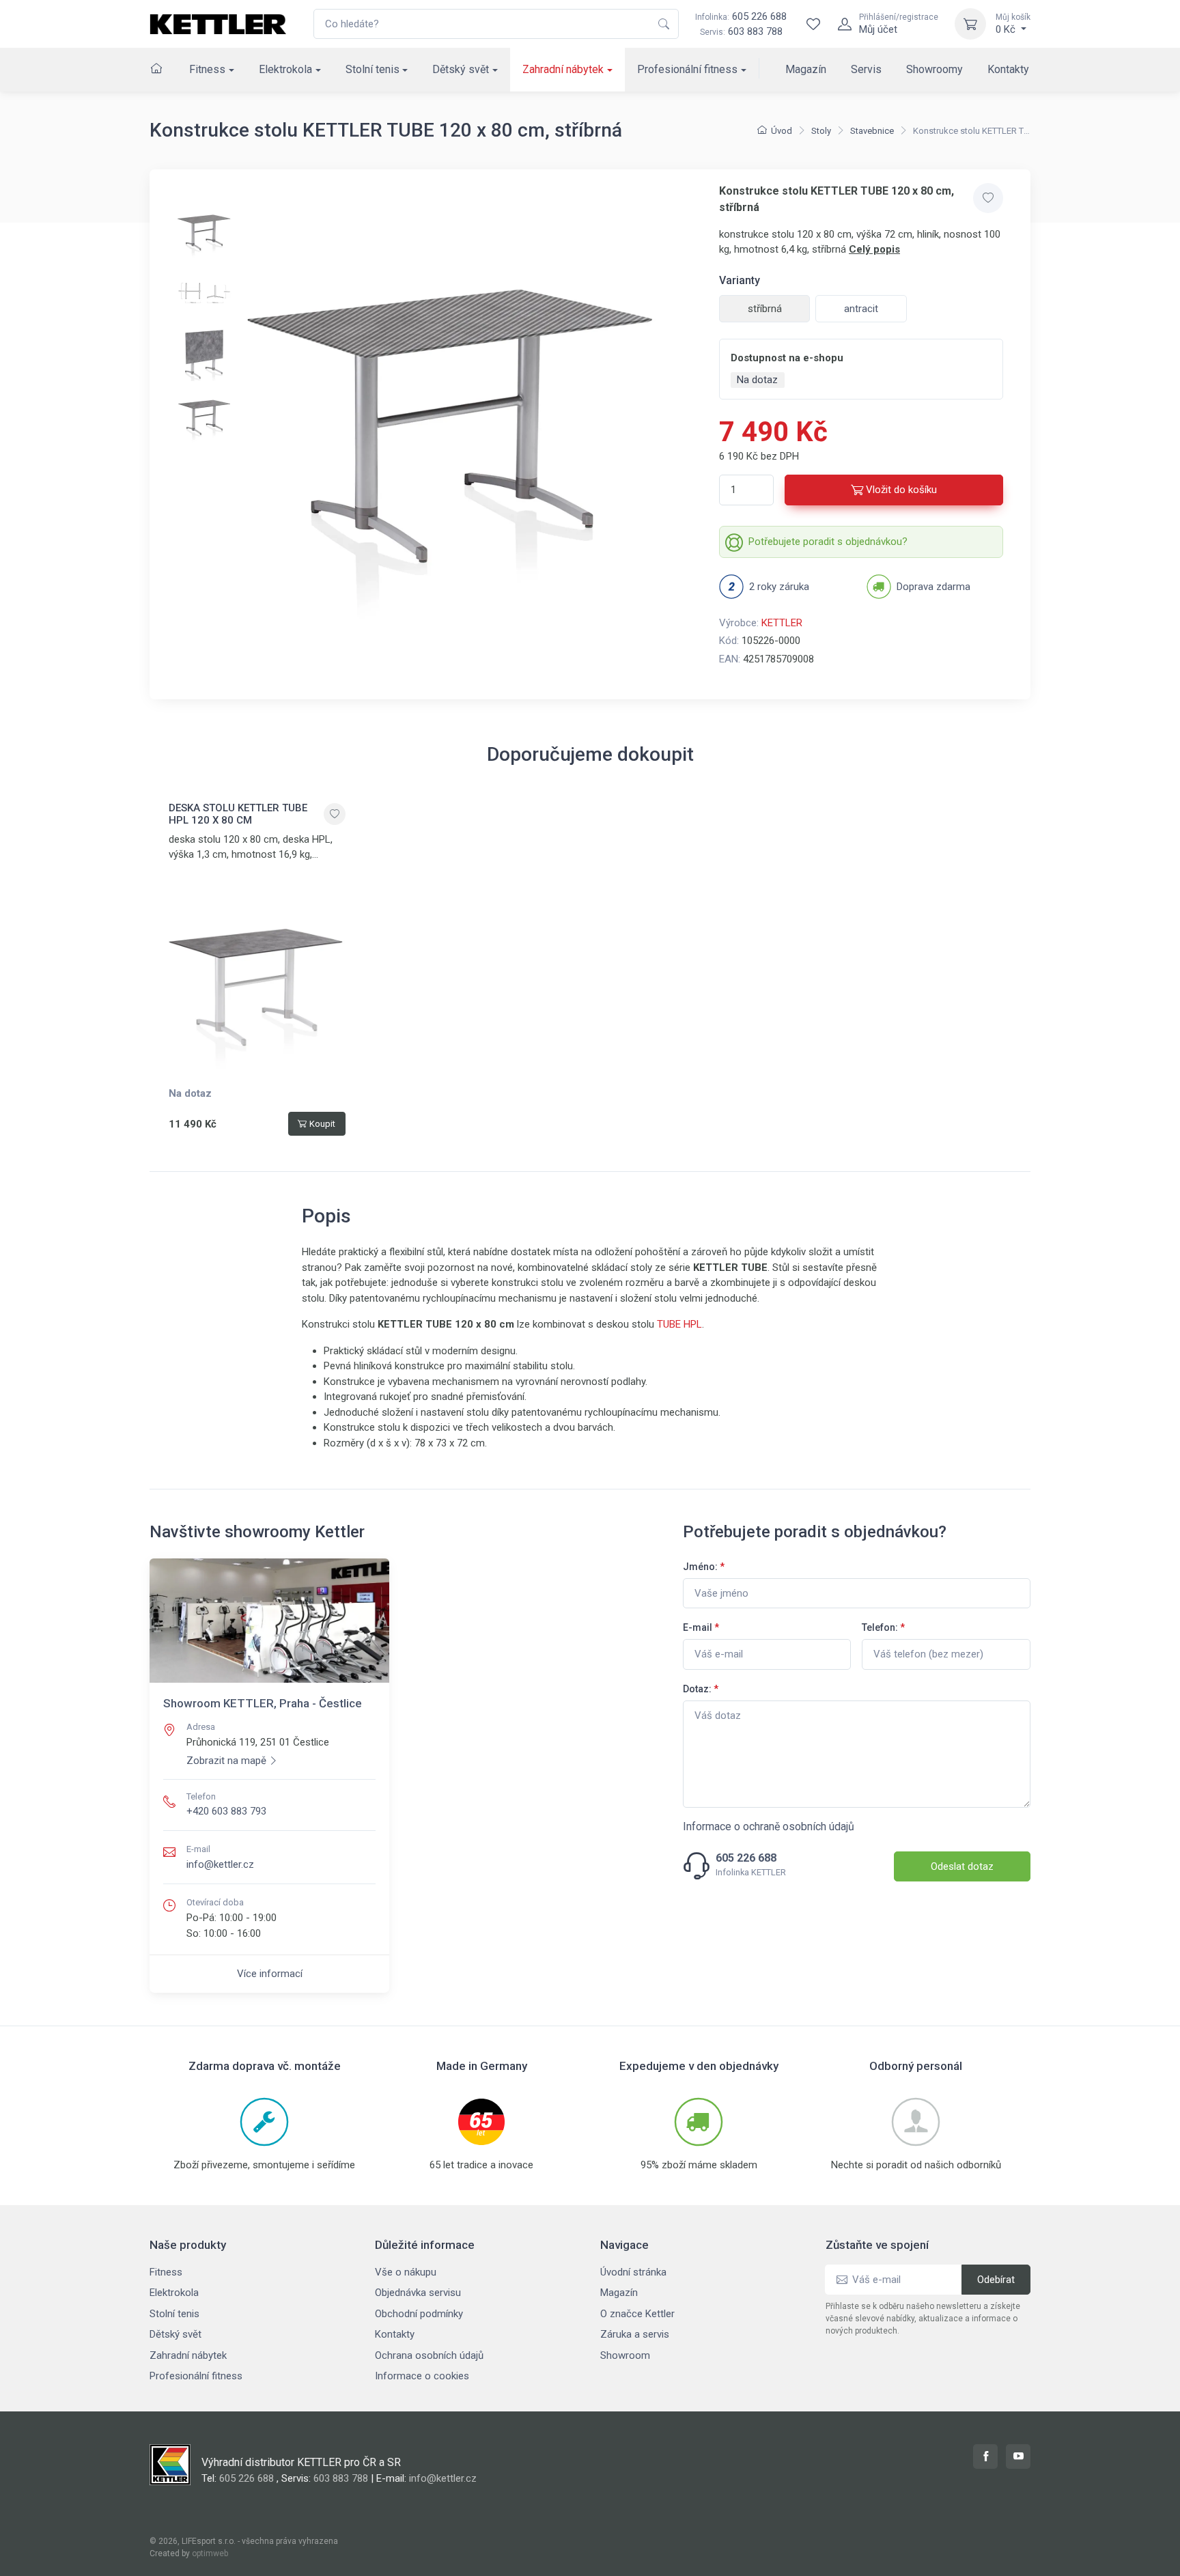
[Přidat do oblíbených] (988, 198)
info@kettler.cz (220, 1864)
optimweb (210, 2553)
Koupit (322, 1124)
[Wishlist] (813, 24)
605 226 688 (741, 16)
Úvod (782, 131)
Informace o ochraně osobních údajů (769, 1826)
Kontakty (1008, 69)
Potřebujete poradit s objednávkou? (828, 542)
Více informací (270, 1974)
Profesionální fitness (687, 69)
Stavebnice (872, 131)
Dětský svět (461, 69)
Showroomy (935, 69)
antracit (861, 309)
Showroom (625, 2355)
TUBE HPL (679, 1324)
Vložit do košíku (901, 490)
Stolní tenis (373, 69)
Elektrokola (285, 69)
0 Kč (1013, 24)
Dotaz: (701, 1689)
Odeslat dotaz (962, 1866)
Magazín (806, 69)
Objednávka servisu (418, 2293)
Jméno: (704, 1567)
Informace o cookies (422, 2376)
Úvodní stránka (633, 2272)
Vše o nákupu (406, 2272)
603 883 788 (755, 31)
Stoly (821, 131)
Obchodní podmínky (419, 2314)
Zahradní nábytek (563, 69)
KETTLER (782, 623)
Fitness (207, 69)
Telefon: (883, 1627)
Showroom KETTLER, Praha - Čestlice (263, 1703)
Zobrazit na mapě (226, 1761)
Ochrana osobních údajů (429, 2355)
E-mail (701, 1627)
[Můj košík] (970, 24)
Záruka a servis (635, 2334)
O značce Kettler (637, 2314)
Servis (866, 69)
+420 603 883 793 (226, 1811)
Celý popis (874, 249)
